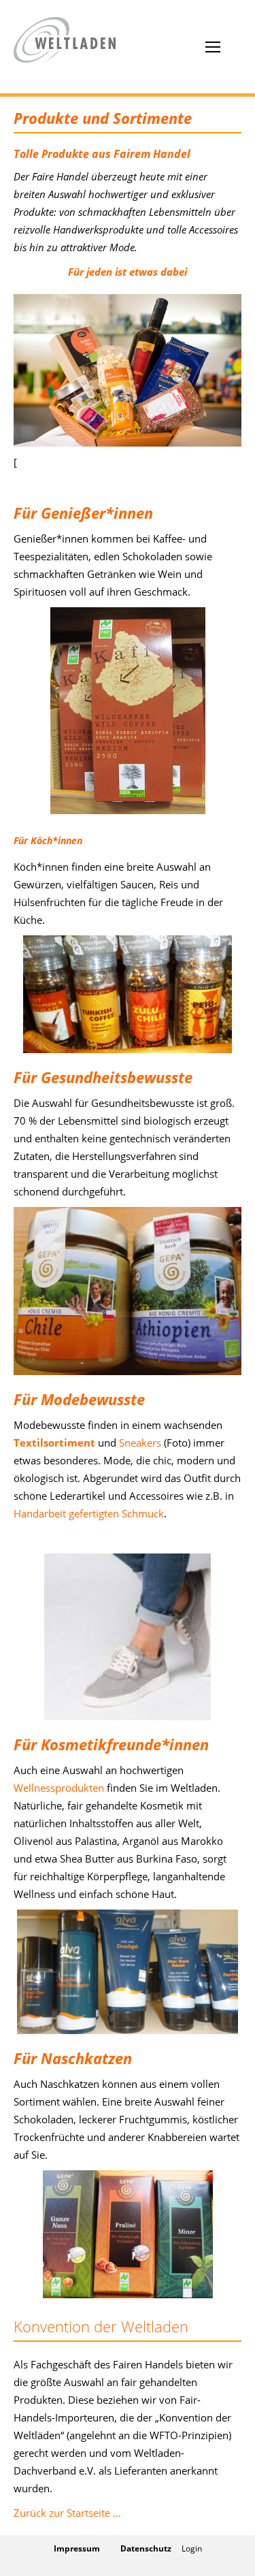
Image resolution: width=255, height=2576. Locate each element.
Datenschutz (146, 2548)
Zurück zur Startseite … (67, 2513)
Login (192, 2548)
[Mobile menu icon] (213, 47)
